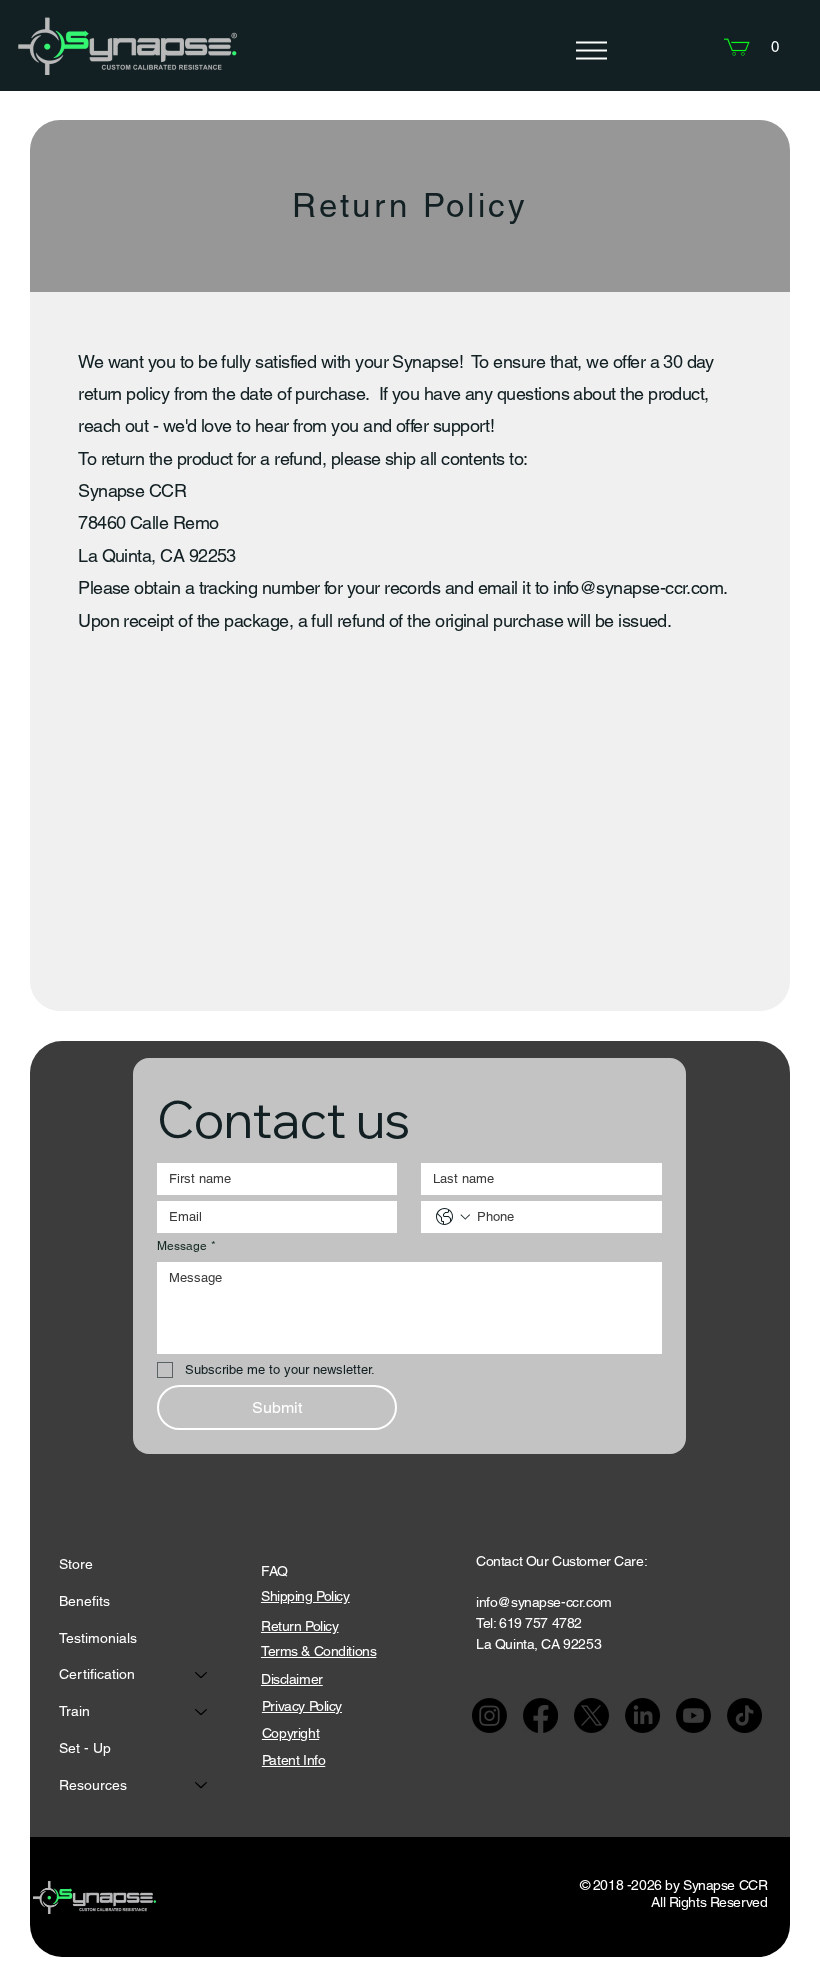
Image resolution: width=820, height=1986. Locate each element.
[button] (775, 47)
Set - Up (85, 1748)
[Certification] (202, 1674)
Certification (97, 1674)
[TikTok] (744, 1715)
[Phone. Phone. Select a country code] (453, 1217)
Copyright (290, 1733)
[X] (591, 1715)
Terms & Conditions (318, 1651)
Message (186, 1246)
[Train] (202, 1711)
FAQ (274, 1571)
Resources (93, 1785)
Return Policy (300, 1626)
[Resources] (202, 1785)
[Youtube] (693, 1715)
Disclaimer (292, 1679)
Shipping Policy (305, 1596)
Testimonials (98, 1638)
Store (76, 1564)
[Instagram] (489, 1715)
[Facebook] (540, 1715)
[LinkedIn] (642, 1715)
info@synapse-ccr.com (638, 587)
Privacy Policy (302, 1706)
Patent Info (293, 1760)
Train (74, 1711)
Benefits (84, 1601)
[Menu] (591, 51)
